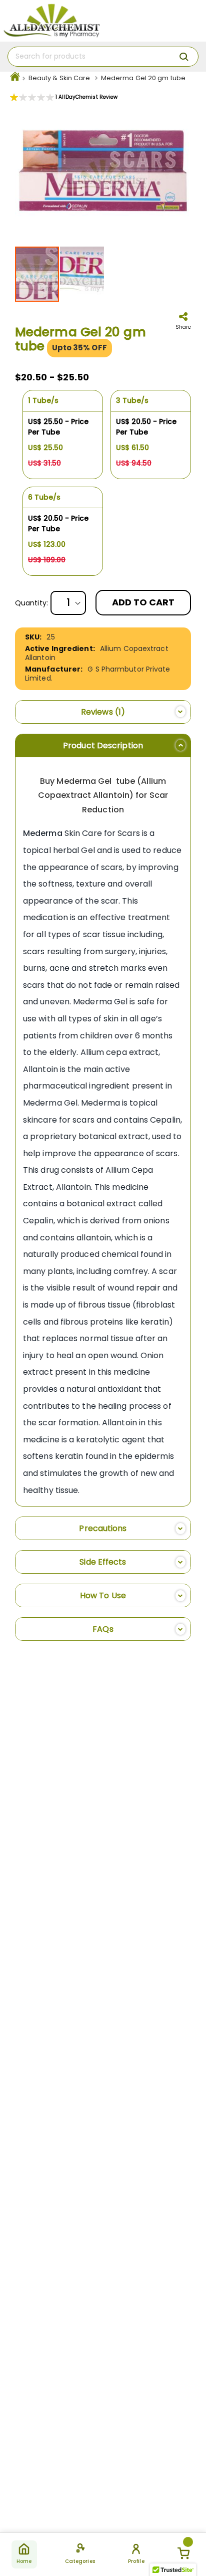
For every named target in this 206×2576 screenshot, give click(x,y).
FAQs (103, 1629)
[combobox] (103, 57)
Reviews (101, 712)
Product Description (103, 745)
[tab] (103, 712)
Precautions (103, 1528)
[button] (82, 274)
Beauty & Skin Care (59, 78)
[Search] (184, 57)
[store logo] (51, 21)
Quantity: (31, 603)
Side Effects (103, 1562)
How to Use (103, 1595)
